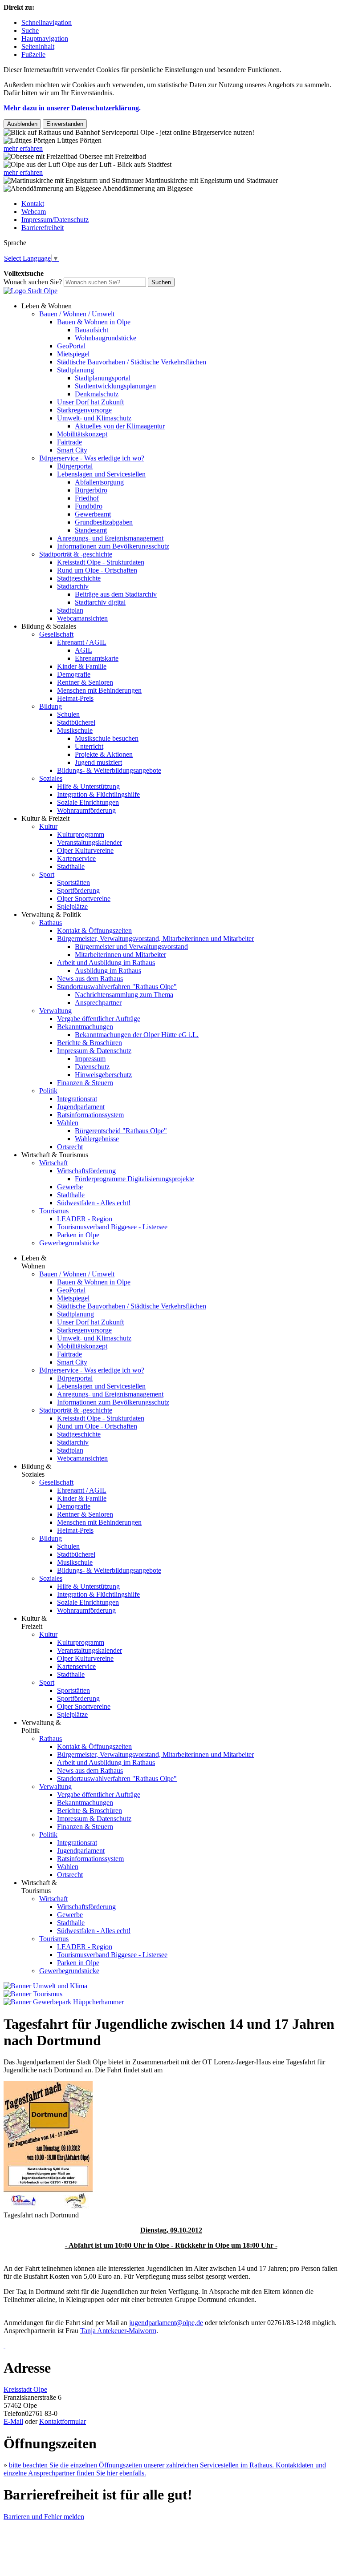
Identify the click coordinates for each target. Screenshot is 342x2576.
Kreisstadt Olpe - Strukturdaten (101, 562)
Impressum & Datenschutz (94, 1051)
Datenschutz (92, 1067)
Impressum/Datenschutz (55, 220)
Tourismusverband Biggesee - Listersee (112, 1227)
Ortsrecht (70, 1147)
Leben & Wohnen (47, 306)
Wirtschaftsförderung (86, 1171)
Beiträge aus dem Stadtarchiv (116, 594)
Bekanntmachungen (85, 1027)
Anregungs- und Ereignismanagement (110, 538)
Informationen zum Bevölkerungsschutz (113, 546)
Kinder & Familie (82, 666)
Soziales (51, 778)
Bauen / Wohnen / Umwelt (77, 314)
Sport (47, 874)
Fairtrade (69, 442)
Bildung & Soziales (49, 626)
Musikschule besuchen (107, 738)
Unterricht (89, 746)
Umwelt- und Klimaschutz (94, 418)
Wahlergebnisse (97, 1139)
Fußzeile (33, 55)
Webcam (34, 212)
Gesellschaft (56, 634)
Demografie (74, 674)
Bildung (51, 706)
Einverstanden (65, 124)
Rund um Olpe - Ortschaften (97, 570)
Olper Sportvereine (84, 898)
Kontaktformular (63, 2421)
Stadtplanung (75, 370)
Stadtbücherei (76, 722)
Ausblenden (22, 124)
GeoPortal (71, 346)
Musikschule (75, 730)
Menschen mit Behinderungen (99, 690)
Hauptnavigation (45, 38)
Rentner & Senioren (85, 682)
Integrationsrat (77, 1099)
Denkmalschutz (97, 394)
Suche (30, 30)
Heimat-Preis (75, 698)
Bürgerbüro (91, 490)
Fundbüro (89, 506)
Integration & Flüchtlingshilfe (98, 794)
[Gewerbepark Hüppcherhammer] (64, 2002)
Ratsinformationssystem (90, 1115)
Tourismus (54, 1211)
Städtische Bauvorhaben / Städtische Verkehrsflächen (132, 362)
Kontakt (33, 204)
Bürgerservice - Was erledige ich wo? (92, 458)
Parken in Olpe (78, 1235)
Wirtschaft (53, 1163)
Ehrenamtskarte (97, 658)
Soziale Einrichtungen (88, 802)
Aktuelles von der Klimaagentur (120, 426)
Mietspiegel (73, 354)
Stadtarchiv (73, 586)
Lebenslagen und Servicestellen (101, 474)
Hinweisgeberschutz (103, 1075)
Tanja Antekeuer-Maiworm (118, 2331)
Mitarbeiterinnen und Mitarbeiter (120, 955)
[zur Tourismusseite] (33, 1994)
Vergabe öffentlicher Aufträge (99, 1019)
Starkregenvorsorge (84, 410)
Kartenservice (76, 858)
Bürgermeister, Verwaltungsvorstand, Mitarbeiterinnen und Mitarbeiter (155, 939)
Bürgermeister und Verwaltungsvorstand (131, 947)
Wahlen (68, 1123)
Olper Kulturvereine (85, 850)
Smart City (72, 450)
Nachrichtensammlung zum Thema (124, 995)
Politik (48, 1091)
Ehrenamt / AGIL (82, 642)
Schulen (68, 714)
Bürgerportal (75, 466)
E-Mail (13, 2421)
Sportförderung (78, 890)
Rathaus (51, 923)
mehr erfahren (23, 148)
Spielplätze (72, 906)
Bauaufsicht (92, 330)
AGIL (83, 650)
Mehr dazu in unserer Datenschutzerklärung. (72, 108)
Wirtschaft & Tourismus (55, 1155)
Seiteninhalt (38, 46)
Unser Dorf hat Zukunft (90, 402)
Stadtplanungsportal (103, 378)
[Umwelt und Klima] (45, 1986)
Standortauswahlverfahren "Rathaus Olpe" (117, 987)
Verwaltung (55, 1011)
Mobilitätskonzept (82, 434)
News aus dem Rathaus (90, 979)
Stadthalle (71, 866)
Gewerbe (70, 1187)
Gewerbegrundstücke (69, 1243)
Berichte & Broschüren (90, 1043)
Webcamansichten (82, 618)
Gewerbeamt (93, 514)
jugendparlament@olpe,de (166, 2323)
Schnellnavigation (47, 22)
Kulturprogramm (81, 834)
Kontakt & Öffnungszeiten (94, 931)
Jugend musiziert (98, 762)
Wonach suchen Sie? (33, 282)
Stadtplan (70, 610)
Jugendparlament (81, 1107)
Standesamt (91, 530)
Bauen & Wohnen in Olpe (94, 322)
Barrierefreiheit (43, 228)
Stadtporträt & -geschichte (76, 554)
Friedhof (87, 498)
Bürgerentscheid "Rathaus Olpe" (121, 1131)
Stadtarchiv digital (100, 602)
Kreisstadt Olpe (25, 2389)
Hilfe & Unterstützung (88, 786)
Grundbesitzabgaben (104, 522)
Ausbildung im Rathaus (108, 971)
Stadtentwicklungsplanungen (115, 386)
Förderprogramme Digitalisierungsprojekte (134, 1179)
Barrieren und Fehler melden (44, 2517)
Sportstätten (73, 882)
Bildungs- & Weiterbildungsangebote (109, 770)
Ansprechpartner (98, 1003)
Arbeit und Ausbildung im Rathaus (106, 963)
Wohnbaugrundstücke (106, 338)
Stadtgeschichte (79, 578)
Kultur (48, 826)
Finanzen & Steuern (85, 1083)
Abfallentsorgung (99, 482)
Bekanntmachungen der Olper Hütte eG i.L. (137, 1035)
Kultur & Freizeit (45, 818)
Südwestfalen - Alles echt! (94, 1203)
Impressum (90, 1059)
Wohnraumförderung (86, 810)
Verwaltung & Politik (51, 915)
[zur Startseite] (31, 291)
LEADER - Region (85, 1219)
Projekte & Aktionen (104, 754)
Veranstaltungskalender (90, 842)
